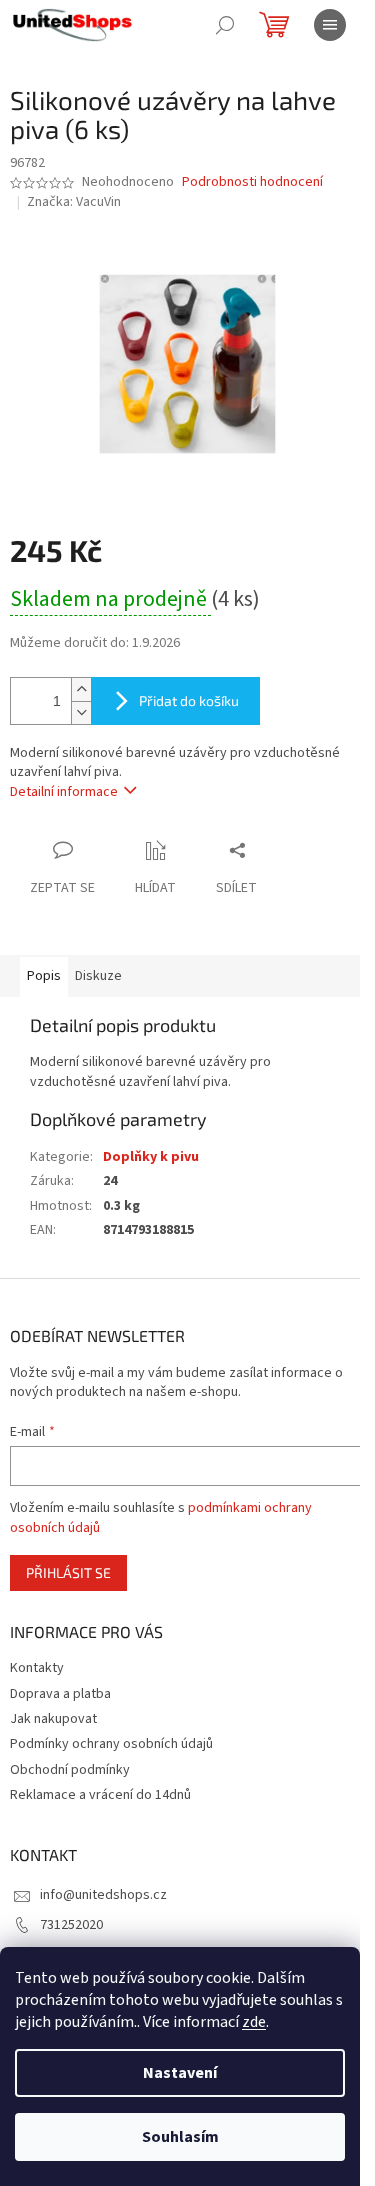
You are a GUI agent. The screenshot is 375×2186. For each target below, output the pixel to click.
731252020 (71, 1925)
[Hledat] (225, 25)
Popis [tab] (44, 976)
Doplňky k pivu (151, 1157)
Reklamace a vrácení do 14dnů (100, 1795)
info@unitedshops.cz (103, 1895)
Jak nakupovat (53, 1719)
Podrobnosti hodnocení (252, 182)
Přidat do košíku (189, 700)
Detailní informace (64, 792)
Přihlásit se (68, 1572)
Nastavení (180, 2073)
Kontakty (37, 1668)
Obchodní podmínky (70, 1770)
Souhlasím (180, 2137)
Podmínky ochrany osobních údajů (111, 1744)
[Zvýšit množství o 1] (81, 689)
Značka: (74, 202)
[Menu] (330, 25)
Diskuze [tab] (98, 976)
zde (254, 2022)
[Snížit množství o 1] (81, 712)
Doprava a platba (60, 1694)
